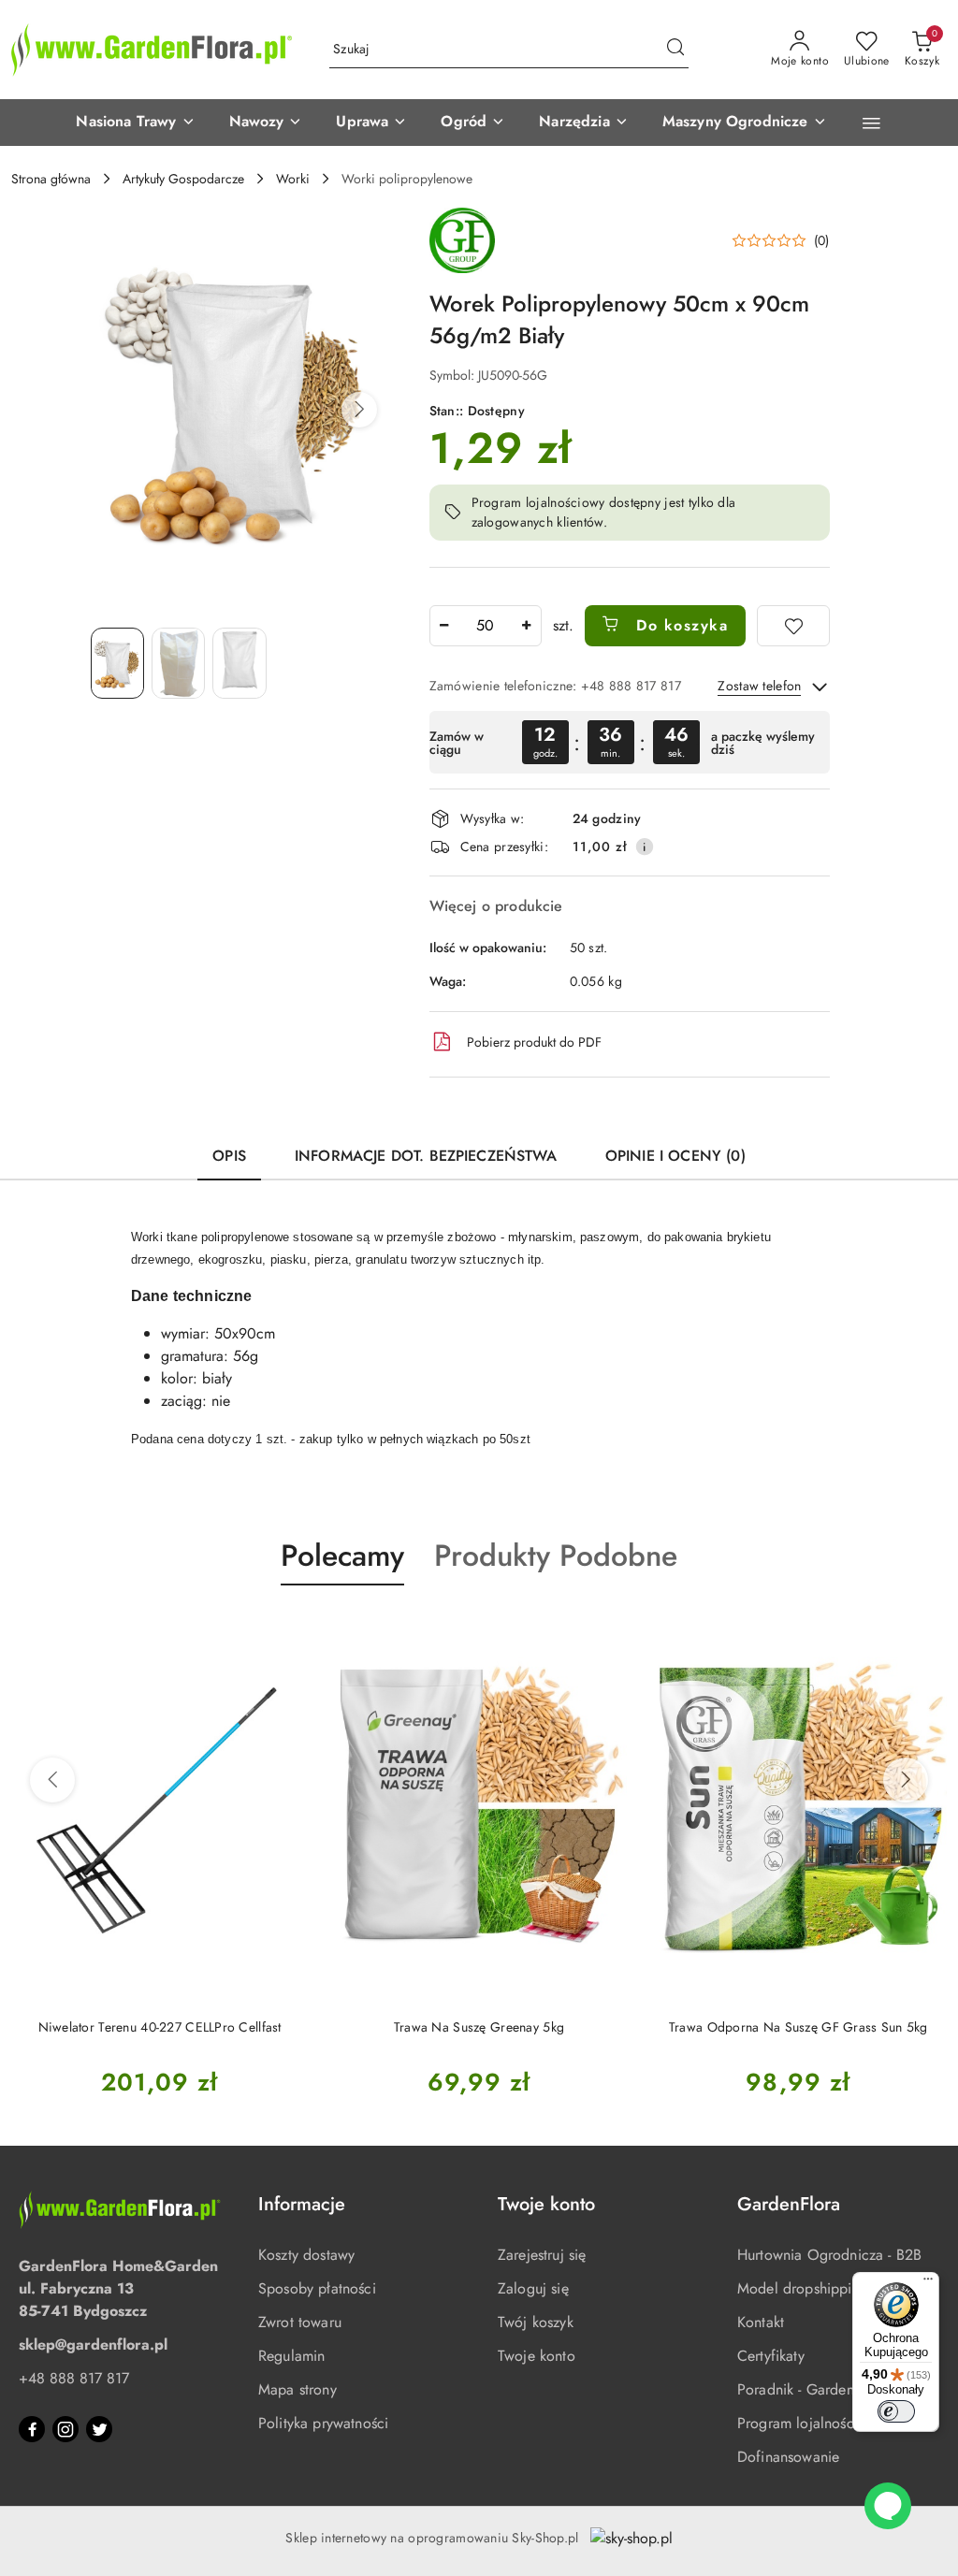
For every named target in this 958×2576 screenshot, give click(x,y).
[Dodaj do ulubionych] (793, 626)
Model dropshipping (803, 2288)
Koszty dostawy (306, 2255)
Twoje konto (537, 2356)
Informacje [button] (302, 2204)
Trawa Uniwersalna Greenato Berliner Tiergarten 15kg (799, 2036)
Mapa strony (298, 2389)
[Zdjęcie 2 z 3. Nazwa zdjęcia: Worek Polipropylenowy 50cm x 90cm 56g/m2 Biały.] (178, 663)
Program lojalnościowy (810, 2423)
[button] (135, 123)
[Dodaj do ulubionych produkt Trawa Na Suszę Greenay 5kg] (287, 1629)
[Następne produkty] (906, 1780)
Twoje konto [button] (546, 2204)
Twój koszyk (536, 2322)
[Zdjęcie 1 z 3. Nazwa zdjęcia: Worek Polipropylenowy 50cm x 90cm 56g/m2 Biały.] (117, 663)
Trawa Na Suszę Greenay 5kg (160, 2027)
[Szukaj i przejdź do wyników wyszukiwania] (675, 50)
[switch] (896, 2411)
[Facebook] (32, 2429)
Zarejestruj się (542, 2255)
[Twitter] (99, 2429)
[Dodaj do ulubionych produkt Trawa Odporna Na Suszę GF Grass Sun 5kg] (606, 1629)
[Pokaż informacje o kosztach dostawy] (645, 847)
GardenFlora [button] (789, 2204)
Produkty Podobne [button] (556, 1556)
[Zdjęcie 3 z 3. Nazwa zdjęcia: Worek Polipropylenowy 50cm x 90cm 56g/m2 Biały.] (239, 663)
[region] (630, 742)
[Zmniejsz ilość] (444, 626)
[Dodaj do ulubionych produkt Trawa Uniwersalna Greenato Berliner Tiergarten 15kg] (926, 1629)
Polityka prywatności (323, 2423)
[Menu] (928, 2283)
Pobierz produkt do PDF (534, 1042)
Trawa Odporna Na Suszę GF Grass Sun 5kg (479, 2027)
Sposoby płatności (317, 2288)
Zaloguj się (533, 2288)
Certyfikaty (771, 2356)
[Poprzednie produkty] (52, 1780)
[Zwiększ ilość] (527, 626)
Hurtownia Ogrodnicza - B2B (829, 2255)
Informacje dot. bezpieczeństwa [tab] (426, 1156)
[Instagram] (65, 2429)
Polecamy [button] (342, 1556)
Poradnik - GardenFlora (812, 2389)
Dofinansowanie (788, 2457)
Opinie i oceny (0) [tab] (675, 1156)
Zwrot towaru (300, 2322)
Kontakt (761, 2322)
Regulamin (291, 2356)
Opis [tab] (229, 1156)
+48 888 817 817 (74, 2378)
